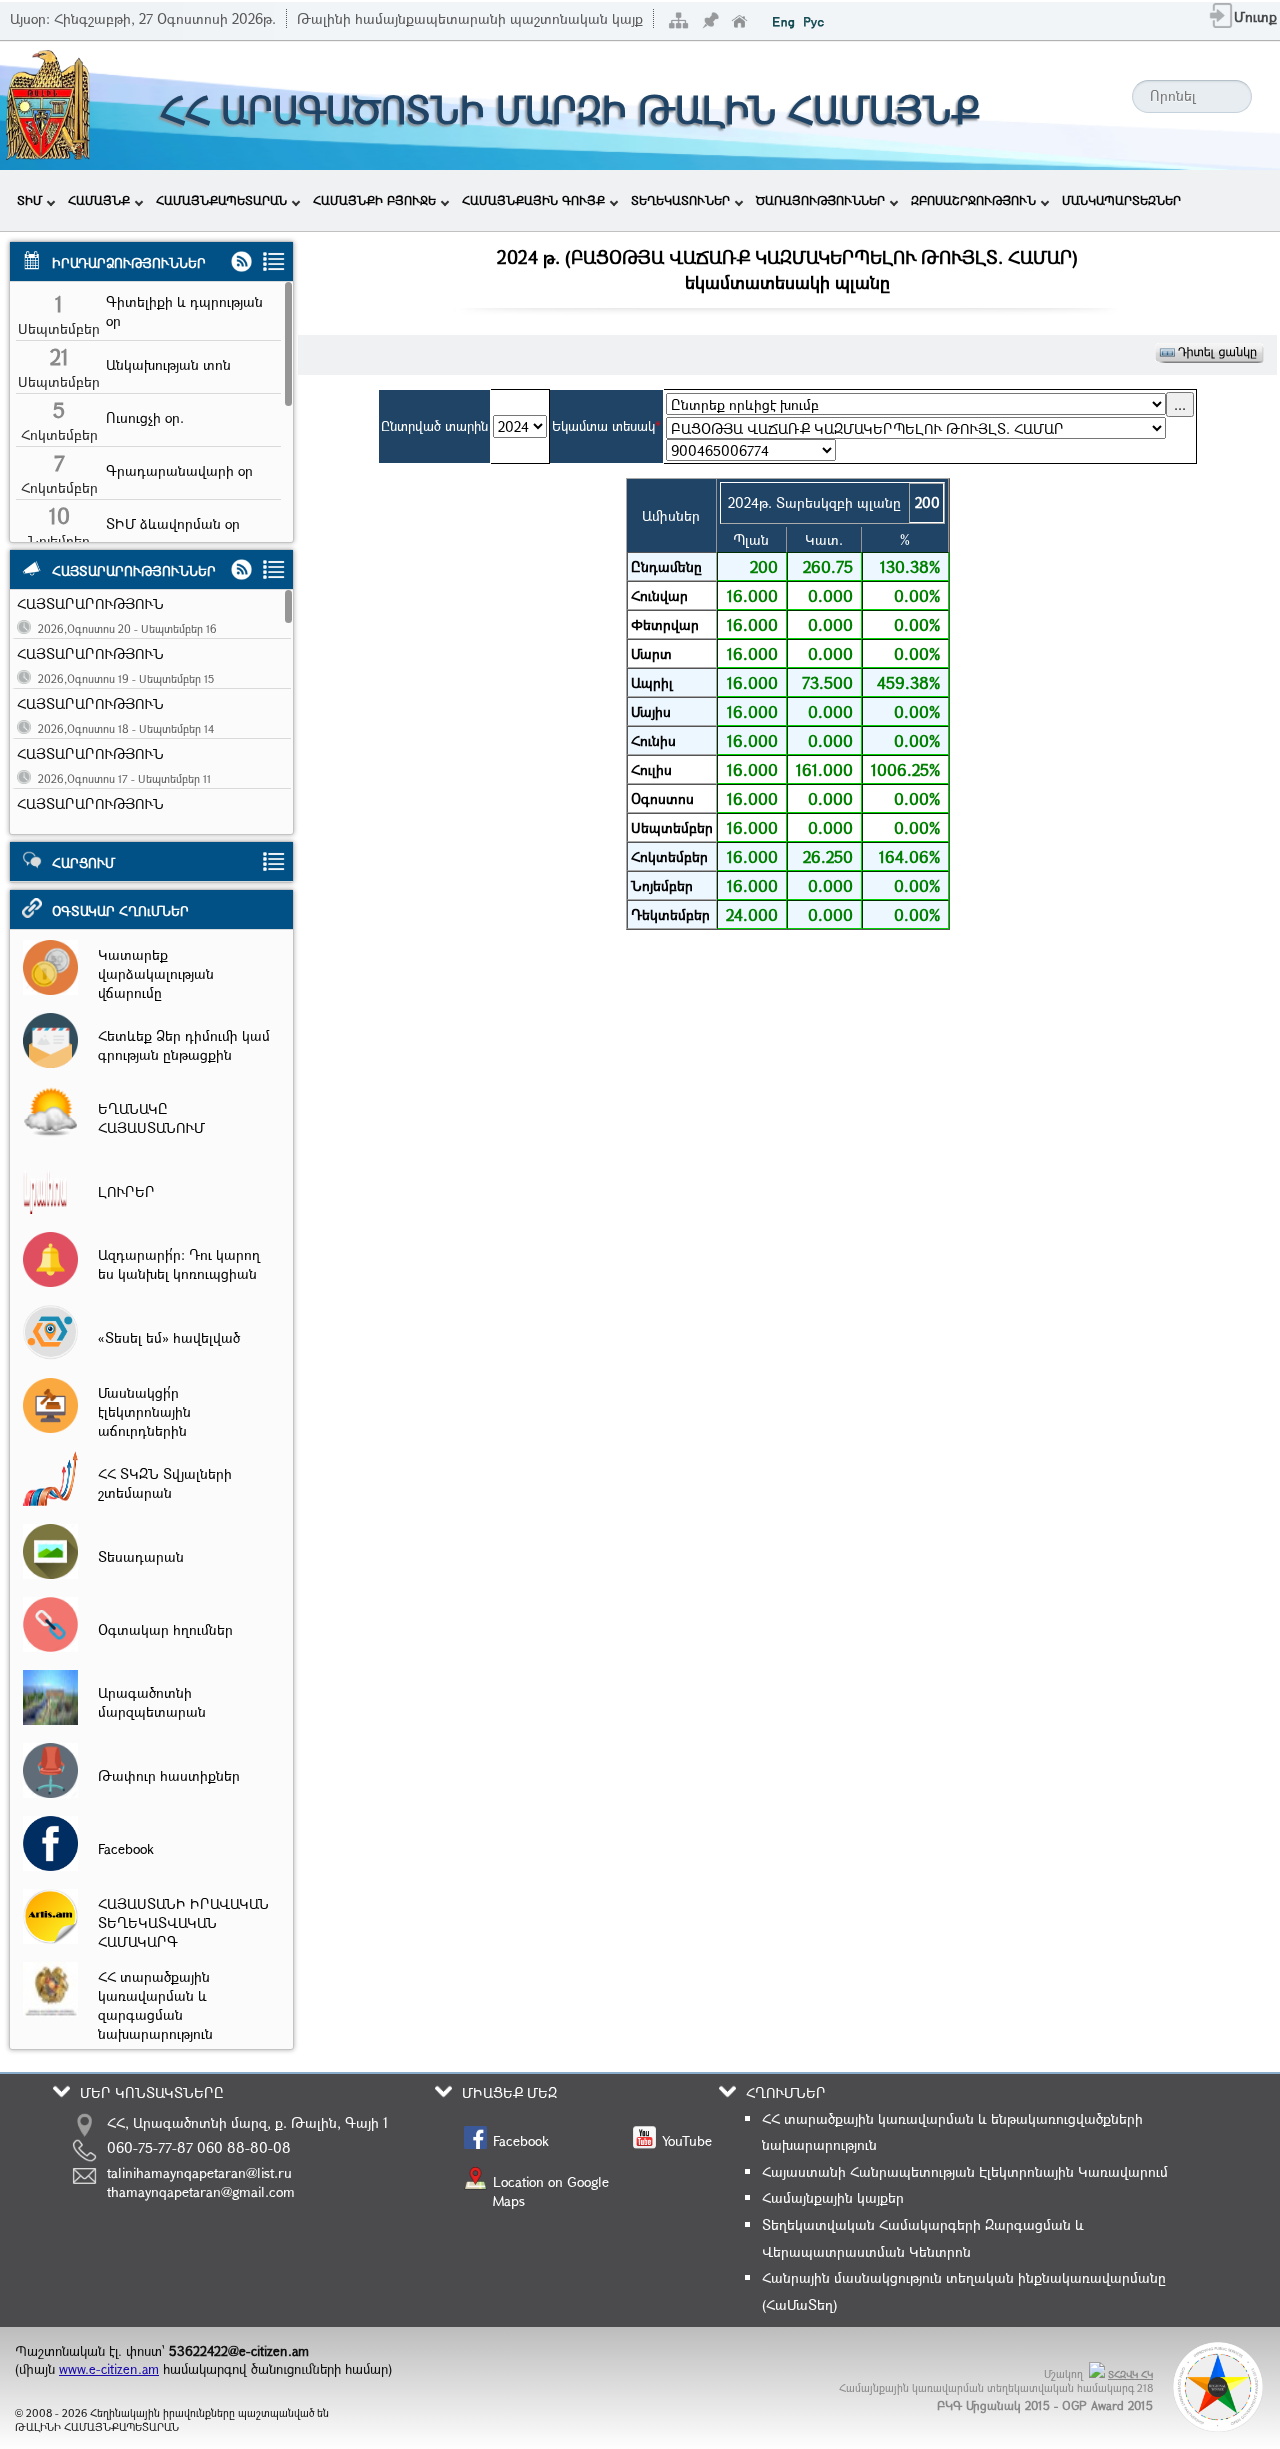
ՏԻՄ (29, 200)
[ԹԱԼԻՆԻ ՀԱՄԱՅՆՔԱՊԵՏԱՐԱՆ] (48, 157)
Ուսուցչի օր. (145, 417)
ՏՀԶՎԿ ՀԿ (1130, 2374)
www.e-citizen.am (109, 2369)
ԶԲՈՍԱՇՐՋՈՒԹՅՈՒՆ (973, 200)
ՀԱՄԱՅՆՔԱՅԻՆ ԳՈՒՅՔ (533, 200)
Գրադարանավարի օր (179, 470)
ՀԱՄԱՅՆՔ (99, 200)
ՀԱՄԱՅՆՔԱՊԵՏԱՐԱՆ (221, 200)
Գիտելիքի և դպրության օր (184, 311)
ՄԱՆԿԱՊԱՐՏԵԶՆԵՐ (1121, 200)
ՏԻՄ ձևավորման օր (173, 523)
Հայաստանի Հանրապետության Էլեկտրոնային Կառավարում (965, 2171)
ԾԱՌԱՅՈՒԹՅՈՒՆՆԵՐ (820, 200)
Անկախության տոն (168, 364)
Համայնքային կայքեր (833, 2197)
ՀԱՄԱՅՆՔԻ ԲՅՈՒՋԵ (374, 200)
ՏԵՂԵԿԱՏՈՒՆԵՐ (680, 200)
